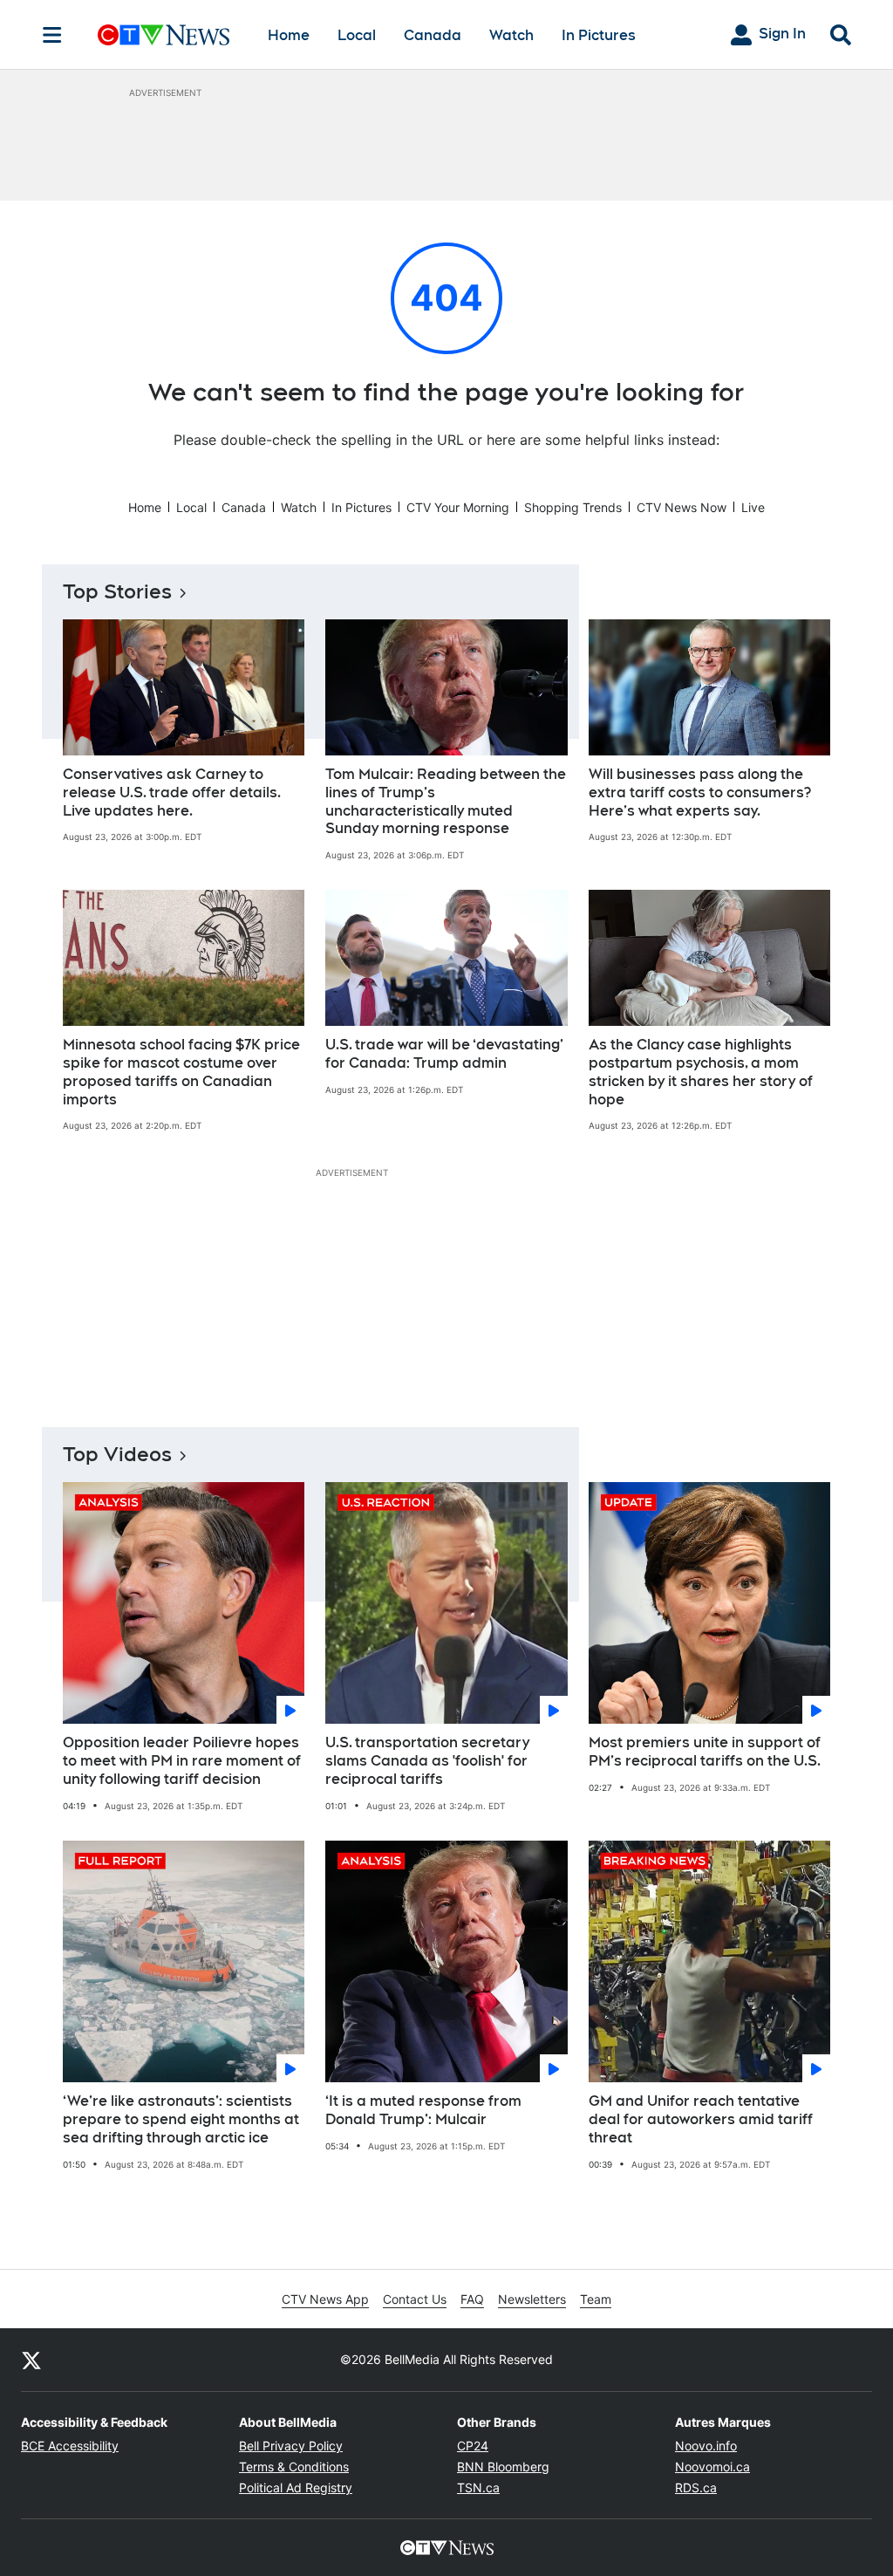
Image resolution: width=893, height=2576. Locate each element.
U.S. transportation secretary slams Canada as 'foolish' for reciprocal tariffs (427, 1761)
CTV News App (325, 2299)
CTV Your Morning (458, 507)
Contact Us (415, 2299)
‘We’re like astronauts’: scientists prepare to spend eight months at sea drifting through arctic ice (181, 2119)
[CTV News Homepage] (164, 35)
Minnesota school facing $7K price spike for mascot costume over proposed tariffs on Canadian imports (181, 1072)
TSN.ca (478, 2487)
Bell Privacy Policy (291, 2446)
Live (753, 507)
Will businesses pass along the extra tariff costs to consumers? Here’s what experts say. (700, 793)
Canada (433, 35)
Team (596, 2299)
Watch (511, 35)
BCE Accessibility (70, 2446)
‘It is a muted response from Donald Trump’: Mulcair (423, 2110)
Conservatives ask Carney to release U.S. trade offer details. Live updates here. (172, 793)
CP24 (473, 2446)
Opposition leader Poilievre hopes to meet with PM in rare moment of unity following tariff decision (182, 1761)
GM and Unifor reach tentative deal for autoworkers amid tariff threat (701, 2119)
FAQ (472, 2299)
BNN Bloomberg (503, 2467)
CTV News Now (682, 507)
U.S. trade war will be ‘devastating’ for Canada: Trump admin (444, 1054)
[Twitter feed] (31, 2360)
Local (357, 35)
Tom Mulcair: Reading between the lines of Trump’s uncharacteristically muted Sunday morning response (446, 801)
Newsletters (532, 2299)
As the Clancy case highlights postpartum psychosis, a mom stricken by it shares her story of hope (701, 1072)
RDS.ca (696, 2487)
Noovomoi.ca (712, 2467)
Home (289, 35)
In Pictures (599, 35)
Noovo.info (706, 2446)
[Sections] (52, 35)
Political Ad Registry (296, 2487)
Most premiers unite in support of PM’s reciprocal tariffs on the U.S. (705, 1752)
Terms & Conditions (294, 2467)
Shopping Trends (573, 507)
